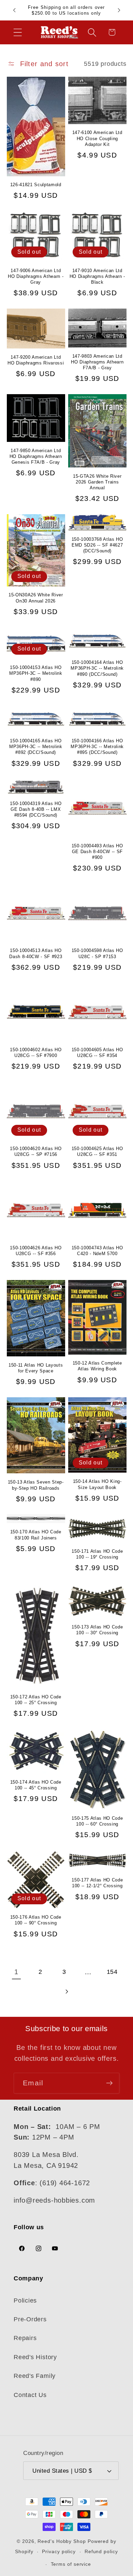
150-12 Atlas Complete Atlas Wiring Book (97, 1366)
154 (112, 1972)
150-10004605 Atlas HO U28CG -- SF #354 (97, 1053)
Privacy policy (59, 2551)
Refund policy (101, 2551)
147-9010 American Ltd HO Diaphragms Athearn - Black (97, 276)
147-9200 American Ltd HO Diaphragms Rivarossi (36, 360)
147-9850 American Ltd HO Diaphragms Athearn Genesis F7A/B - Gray (36, 456)
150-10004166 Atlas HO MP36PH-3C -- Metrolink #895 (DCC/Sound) (97, 747)
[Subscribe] (109, 2083)
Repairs (25, 2338)
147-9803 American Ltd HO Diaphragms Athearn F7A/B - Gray (97, 362)
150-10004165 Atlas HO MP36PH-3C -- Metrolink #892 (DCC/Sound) (36, 747)
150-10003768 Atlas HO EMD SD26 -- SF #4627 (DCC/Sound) (97, 545)
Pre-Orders (30, 2319)
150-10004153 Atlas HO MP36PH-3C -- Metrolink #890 (36, 673)
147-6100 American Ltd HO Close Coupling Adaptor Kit (97, 138)
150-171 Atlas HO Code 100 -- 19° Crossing (97, 1554)
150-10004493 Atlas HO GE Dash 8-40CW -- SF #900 (97, 852)
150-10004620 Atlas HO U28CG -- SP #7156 (36, 1151)
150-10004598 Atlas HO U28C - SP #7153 (97, 953)
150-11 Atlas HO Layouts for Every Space (36, 1368)
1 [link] (16, 1972)
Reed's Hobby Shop (62, 2541)
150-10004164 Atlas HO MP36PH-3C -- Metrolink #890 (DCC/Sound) (97, 668)
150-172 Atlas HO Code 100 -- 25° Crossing (36, 1700)
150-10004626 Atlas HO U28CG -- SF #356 (36, 1251)
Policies (25, 2300)
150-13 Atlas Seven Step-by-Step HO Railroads (36, 1485)
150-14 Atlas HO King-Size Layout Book (97, 1484)
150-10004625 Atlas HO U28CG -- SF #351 (97, 1151)
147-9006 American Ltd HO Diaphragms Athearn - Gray (36, 276)
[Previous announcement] (14, 10)
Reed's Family (35, 2376)
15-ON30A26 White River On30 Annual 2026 (36, 598)
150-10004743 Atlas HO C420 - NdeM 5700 (97, 1251)
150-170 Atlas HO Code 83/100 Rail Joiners (36, 1535)
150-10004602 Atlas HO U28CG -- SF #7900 (36, 1053)
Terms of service (71, 2564)
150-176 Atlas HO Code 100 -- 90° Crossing (36, 1920)
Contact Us (30, 2395)
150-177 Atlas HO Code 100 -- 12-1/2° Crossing (97, 1883)
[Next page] (66, 1992)
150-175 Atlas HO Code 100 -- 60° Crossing (97, 1821)
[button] (18, 32)
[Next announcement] (119, 10)
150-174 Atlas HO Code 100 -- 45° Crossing (36, 1785)
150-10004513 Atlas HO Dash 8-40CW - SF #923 (36, 953)
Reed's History (35, 2357)
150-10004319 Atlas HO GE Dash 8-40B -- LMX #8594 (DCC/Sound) (36, 809)
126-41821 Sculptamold (36, 185)
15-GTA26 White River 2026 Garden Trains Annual (97, 482)
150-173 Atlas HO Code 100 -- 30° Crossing (97, 1630)
